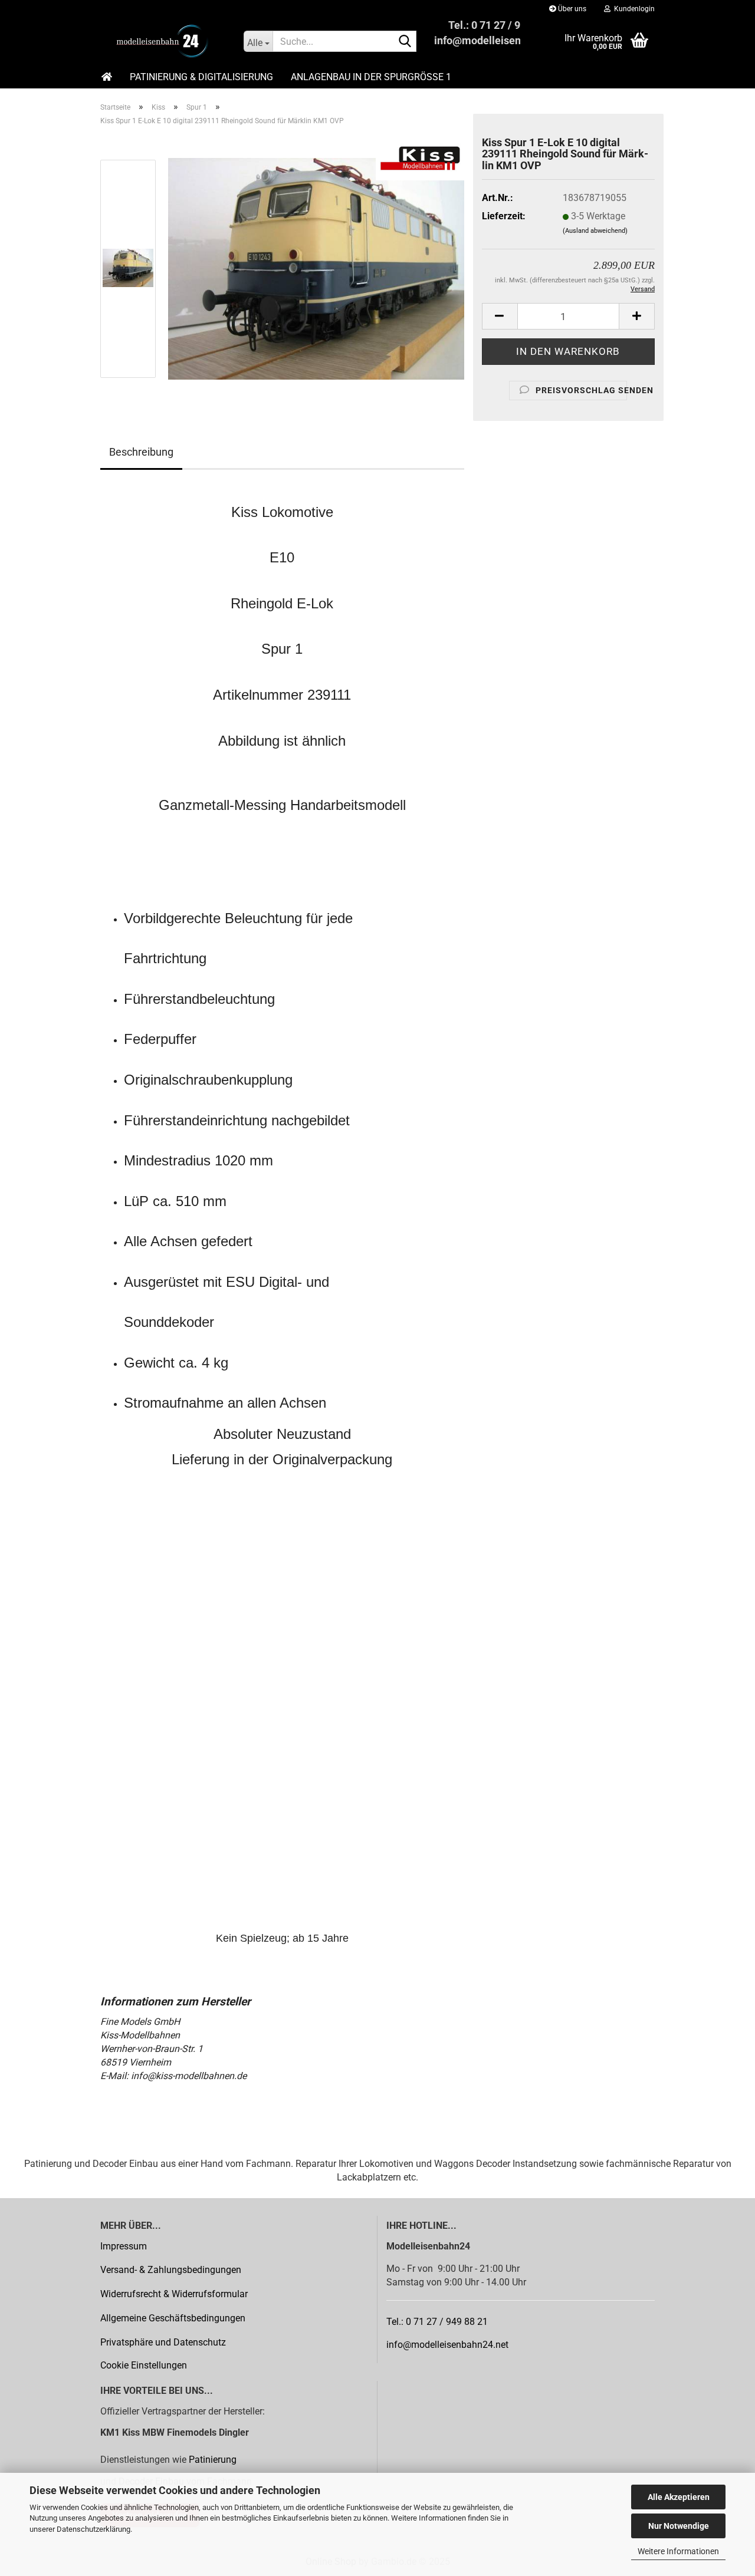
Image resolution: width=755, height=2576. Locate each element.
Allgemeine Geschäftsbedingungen (173, 2318)
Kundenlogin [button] (633, 9)
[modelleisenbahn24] (163, 41)
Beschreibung (141, 452)
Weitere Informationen (678, 2551)
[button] (500, 316)
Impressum (124, 2246)
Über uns (571, 9)
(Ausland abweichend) (595, 231)
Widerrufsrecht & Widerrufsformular (174, 2294)
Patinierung (213, 2460)
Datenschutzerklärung (93, 2529)
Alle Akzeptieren (679, 2497)
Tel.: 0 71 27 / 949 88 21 (437, 2322)
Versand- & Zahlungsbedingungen (171, 2270)
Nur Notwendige (679, 2526)
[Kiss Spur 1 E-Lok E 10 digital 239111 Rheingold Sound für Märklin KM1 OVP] (316, 268)
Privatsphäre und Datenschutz (163, 2342)
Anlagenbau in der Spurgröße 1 (371, 77)
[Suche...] (405, 42)
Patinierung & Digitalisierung (201, 77)
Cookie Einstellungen (144, 2365)
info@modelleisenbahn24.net (447, 2345)
